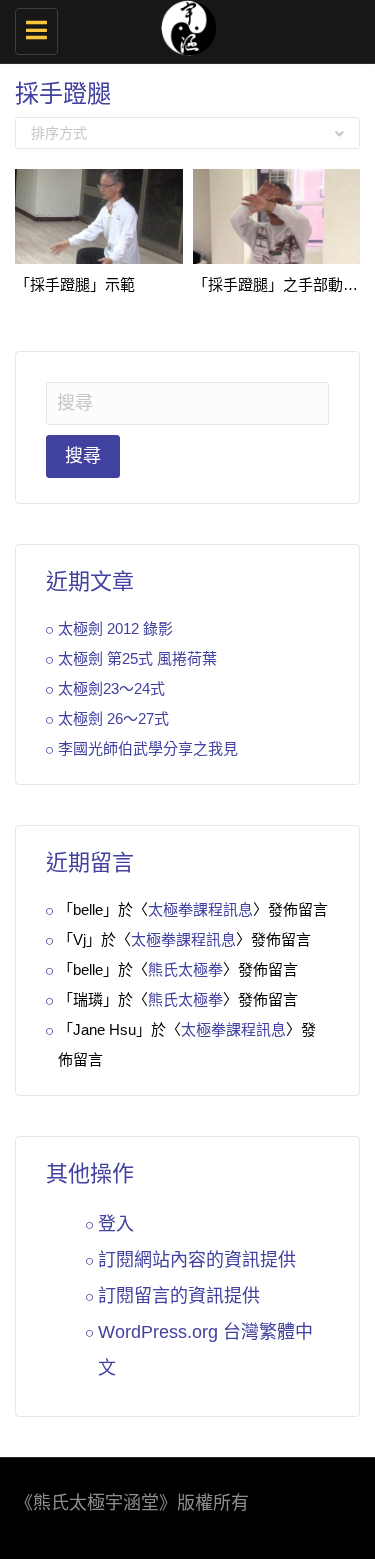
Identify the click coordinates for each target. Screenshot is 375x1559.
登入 (116, 1224)
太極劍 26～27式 (113, 718)
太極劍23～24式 (111, 688)
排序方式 (59, 133)
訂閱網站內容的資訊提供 (197, 1260)
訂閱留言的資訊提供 (179, 1296)
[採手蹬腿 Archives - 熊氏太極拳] (182, 25)
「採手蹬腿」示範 (75, 284)
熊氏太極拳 (185, 969)
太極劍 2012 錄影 (115, 628)
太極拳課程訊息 (200, 909)
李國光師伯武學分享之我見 (148, 748)
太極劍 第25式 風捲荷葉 (137, 658)
